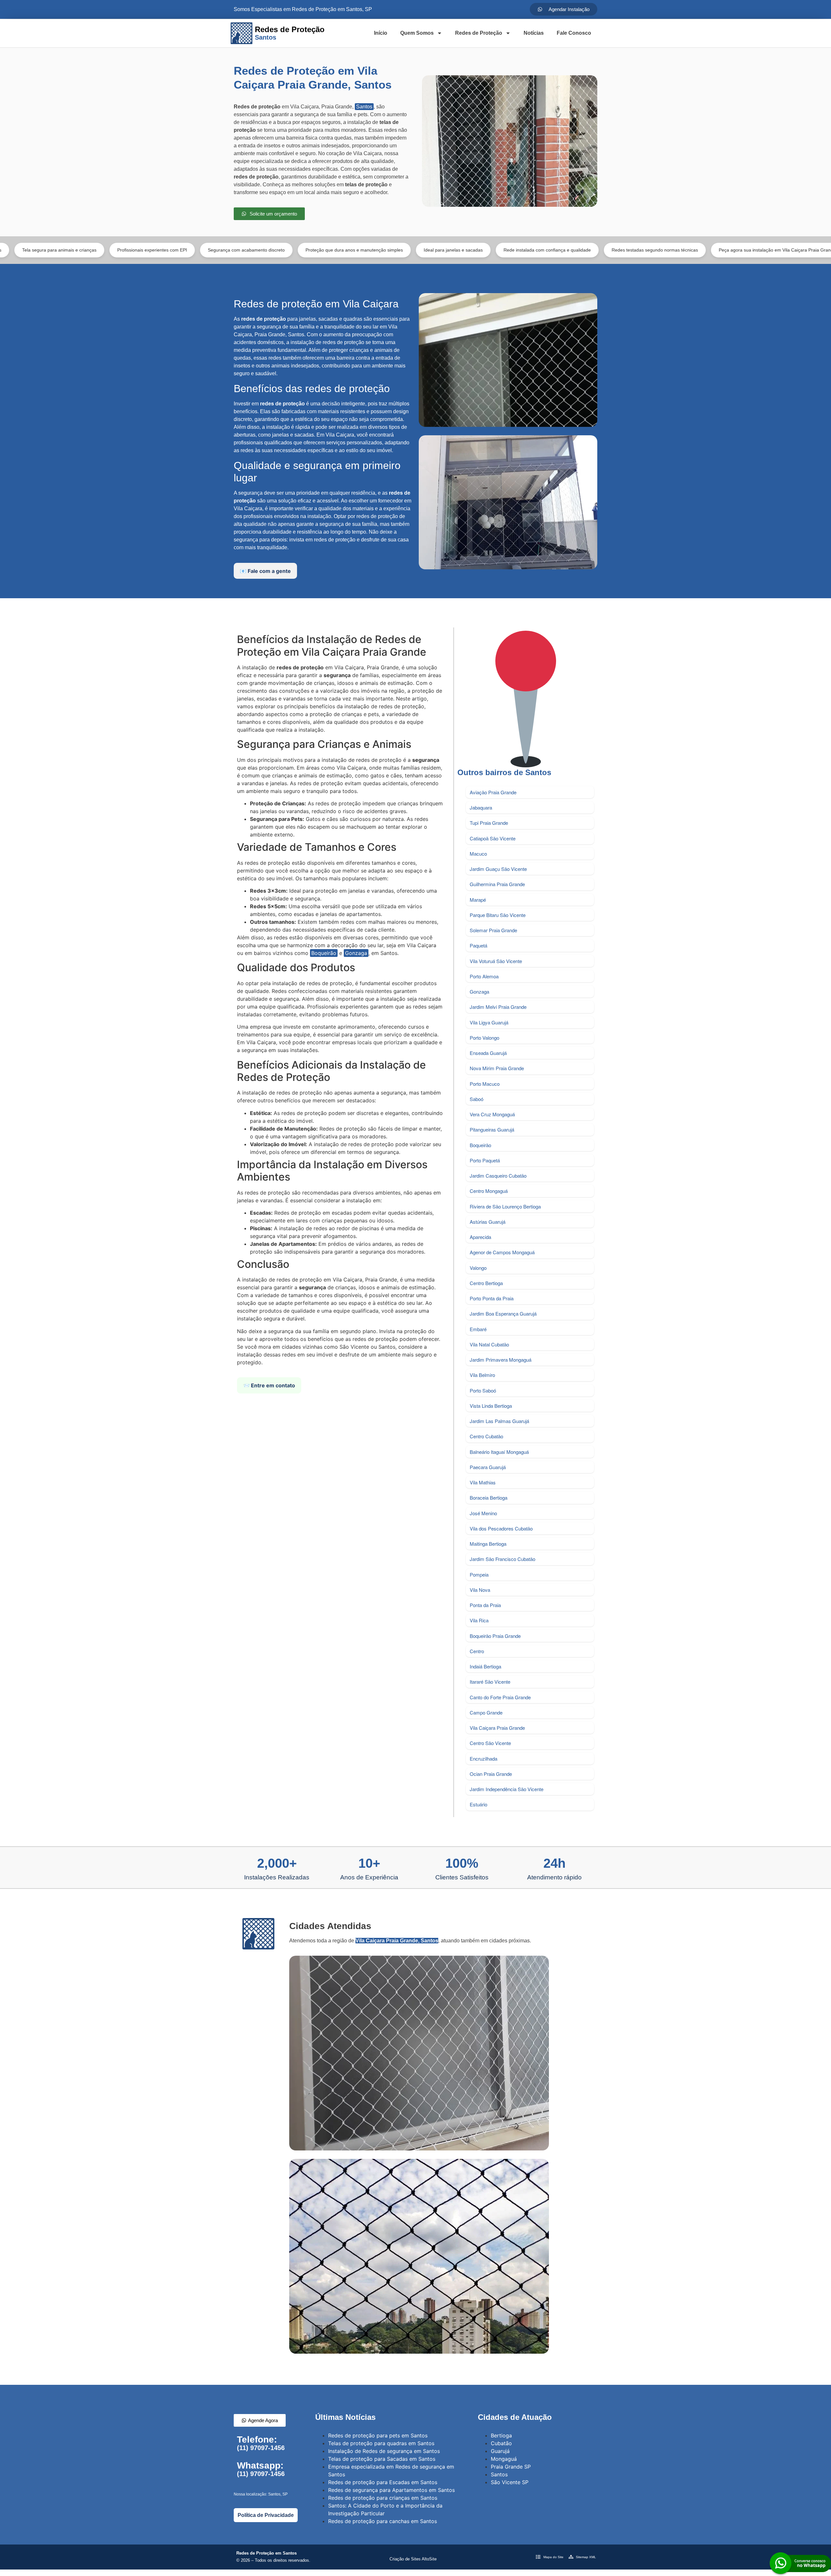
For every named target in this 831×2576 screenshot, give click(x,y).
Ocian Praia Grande (491, 1774)
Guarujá (500, 2451)
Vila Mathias (483, 1482)
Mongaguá (504, 2459)
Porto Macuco (485, 1084)
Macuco (478, 854)
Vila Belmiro (482, 1375)
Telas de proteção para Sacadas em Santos (382, 2459)
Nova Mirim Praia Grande (497, 1068)
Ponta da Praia (485, 1605)
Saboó (477, 1099)
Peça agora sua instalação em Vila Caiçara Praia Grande (653, 250)
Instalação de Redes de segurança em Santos (384, 2451)
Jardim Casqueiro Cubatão (498, 1176)
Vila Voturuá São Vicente (496, 961)
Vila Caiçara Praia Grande (497, 1728)
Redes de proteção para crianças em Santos (383, 2498)
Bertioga (501, 2435)
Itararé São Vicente (490, 1682)
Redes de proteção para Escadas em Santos (383, 2482)
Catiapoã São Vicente (493, 838)
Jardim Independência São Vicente (507, 1789)
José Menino (483, 1513)
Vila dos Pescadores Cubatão (501, 1528)
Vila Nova (480, 1590)
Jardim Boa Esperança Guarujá (503, 1313)
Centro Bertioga (486, 1283)
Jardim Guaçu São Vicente (498, 869)
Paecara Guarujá (488, 1467)
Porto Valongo (484, 1038)
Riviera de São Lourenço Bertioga (505, 1206)
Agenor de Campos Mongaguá (502, 1252)
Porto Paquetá (485, 1160)
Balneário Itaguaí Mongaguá (499, 1452)
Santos (364, 107)
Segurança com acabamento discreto (122, 250)
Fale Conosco (574, 33)
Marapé (478, 900)
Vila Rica (479, 1620)
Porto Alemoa (484, 976)
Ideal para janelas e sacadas (329, 250)
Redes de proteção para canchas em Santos (383, 2521)
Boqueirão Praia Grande (495, 1636)
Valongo (478, 1268)
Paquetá (478, 945)
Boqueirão (324, 953)
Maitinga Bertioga (488, 1544)
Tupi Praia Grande (489, 823)
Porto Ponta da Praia (492, 1298)
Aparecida (480, 1237)
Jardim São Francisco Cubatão (502, 1559)
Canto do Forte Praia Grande (500, 1697)
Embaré (478, 1329)
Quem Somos (417, 33)
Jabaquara (481, 807)
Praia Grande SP (511, 2467)
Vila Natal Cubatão (489, 1344)
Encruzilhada (484, 1759)
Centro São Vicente (490, 1743)
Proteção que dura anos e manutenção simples (229, 250)
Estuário (478, 1804)
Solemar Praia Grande (493, 930)
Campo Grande (486, 1712)
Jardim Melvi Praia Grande (498, 1007)
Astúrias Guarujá (488, 1222)
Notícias (534, 33)
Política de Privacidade (266, 2515)
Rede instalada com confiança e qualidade (422, 250)
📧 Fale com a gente (265, 571)
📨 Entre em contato (269, 1385)
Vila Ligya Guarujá (489, 1022)
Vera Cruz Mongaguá (492, 1114)
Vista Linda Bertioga (491, 1406)
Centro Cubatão (486, 1436)
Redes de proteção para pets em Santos (378, 2435)
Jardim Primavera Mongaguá (501, 1360)
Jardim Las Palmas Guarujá (499, 1421)
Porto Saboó (483, 1390)
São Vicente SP (510, 2482)
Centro (477, 1651)
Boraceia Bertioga (489, 1498)
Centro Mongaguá (489, 1191)
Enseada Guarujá (488, 1053)
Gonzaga (356, 953)
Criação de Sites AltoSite (413, 2559)
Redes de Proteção (479, 33)
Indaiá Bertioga (485, 1666)
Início (381, 33)
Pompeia (479, 1574)
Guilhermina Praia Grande (497, 884)
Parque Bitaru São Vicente (498, 915)
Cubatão (501, 2443)
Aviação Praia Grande (493, 792)
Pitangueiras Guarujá (492, 1129)
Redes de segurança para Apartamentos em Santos (391, 2490)
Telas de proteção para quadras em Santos (381, 2443)
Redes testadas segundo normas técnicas (530, 250)
